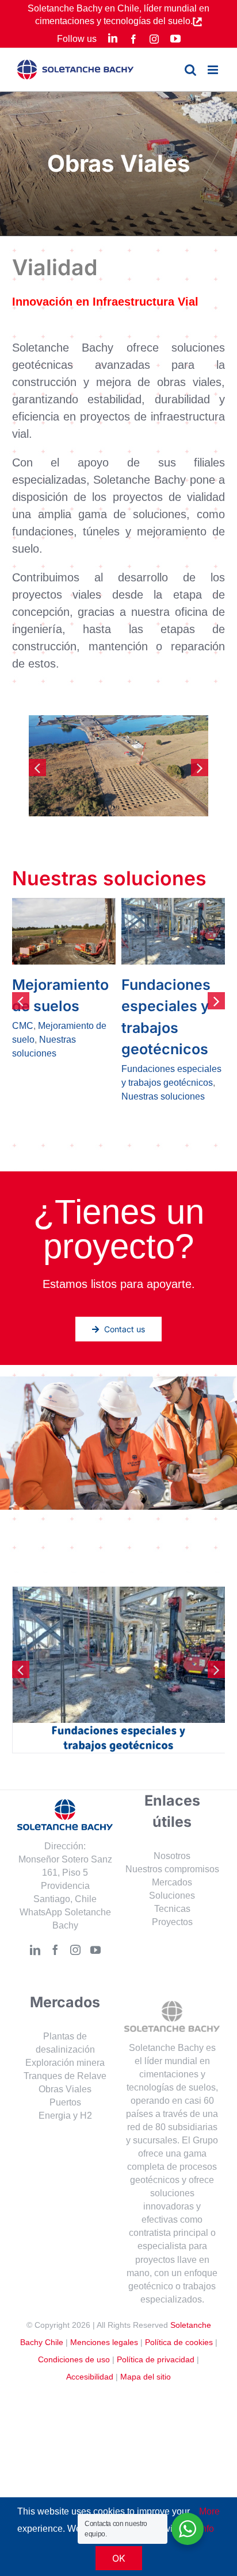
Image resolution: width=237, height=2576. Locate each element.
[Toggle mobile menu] (214, 70)
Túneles (40, 985)
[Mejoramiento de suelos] (173, 931)
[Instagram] (75, 1907)
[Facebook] (55, 1907)
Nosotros (172, 1813)
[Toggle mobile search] (190, 70)
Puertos (65, 2059)
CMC (132, 1026)
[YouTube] (95, 1907)
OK (119, 2558)
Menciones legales (104, 2299)
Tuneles (28, 1018)
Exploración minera (65, 2020)
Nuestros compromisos (172, 1826)
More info (209, 2520)
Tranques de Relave (65, 2033)
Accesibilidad (90, 2334)
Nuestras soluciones (54, 1004)
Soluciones (172, 1852)
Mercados (172, 1839)
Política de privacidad (156, 2316)
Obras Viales (65, 2046)
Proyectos (172, 1879)
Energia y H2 (65, 2072)
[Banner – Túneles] (119, 1550)
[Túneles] (64, 931)
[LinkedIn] (35, 1907)
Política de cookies (179, 2299)
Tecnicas (172, 1866)
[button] (37, 768)
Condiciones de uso (74, 2316)
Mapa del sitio (146, 2334)
